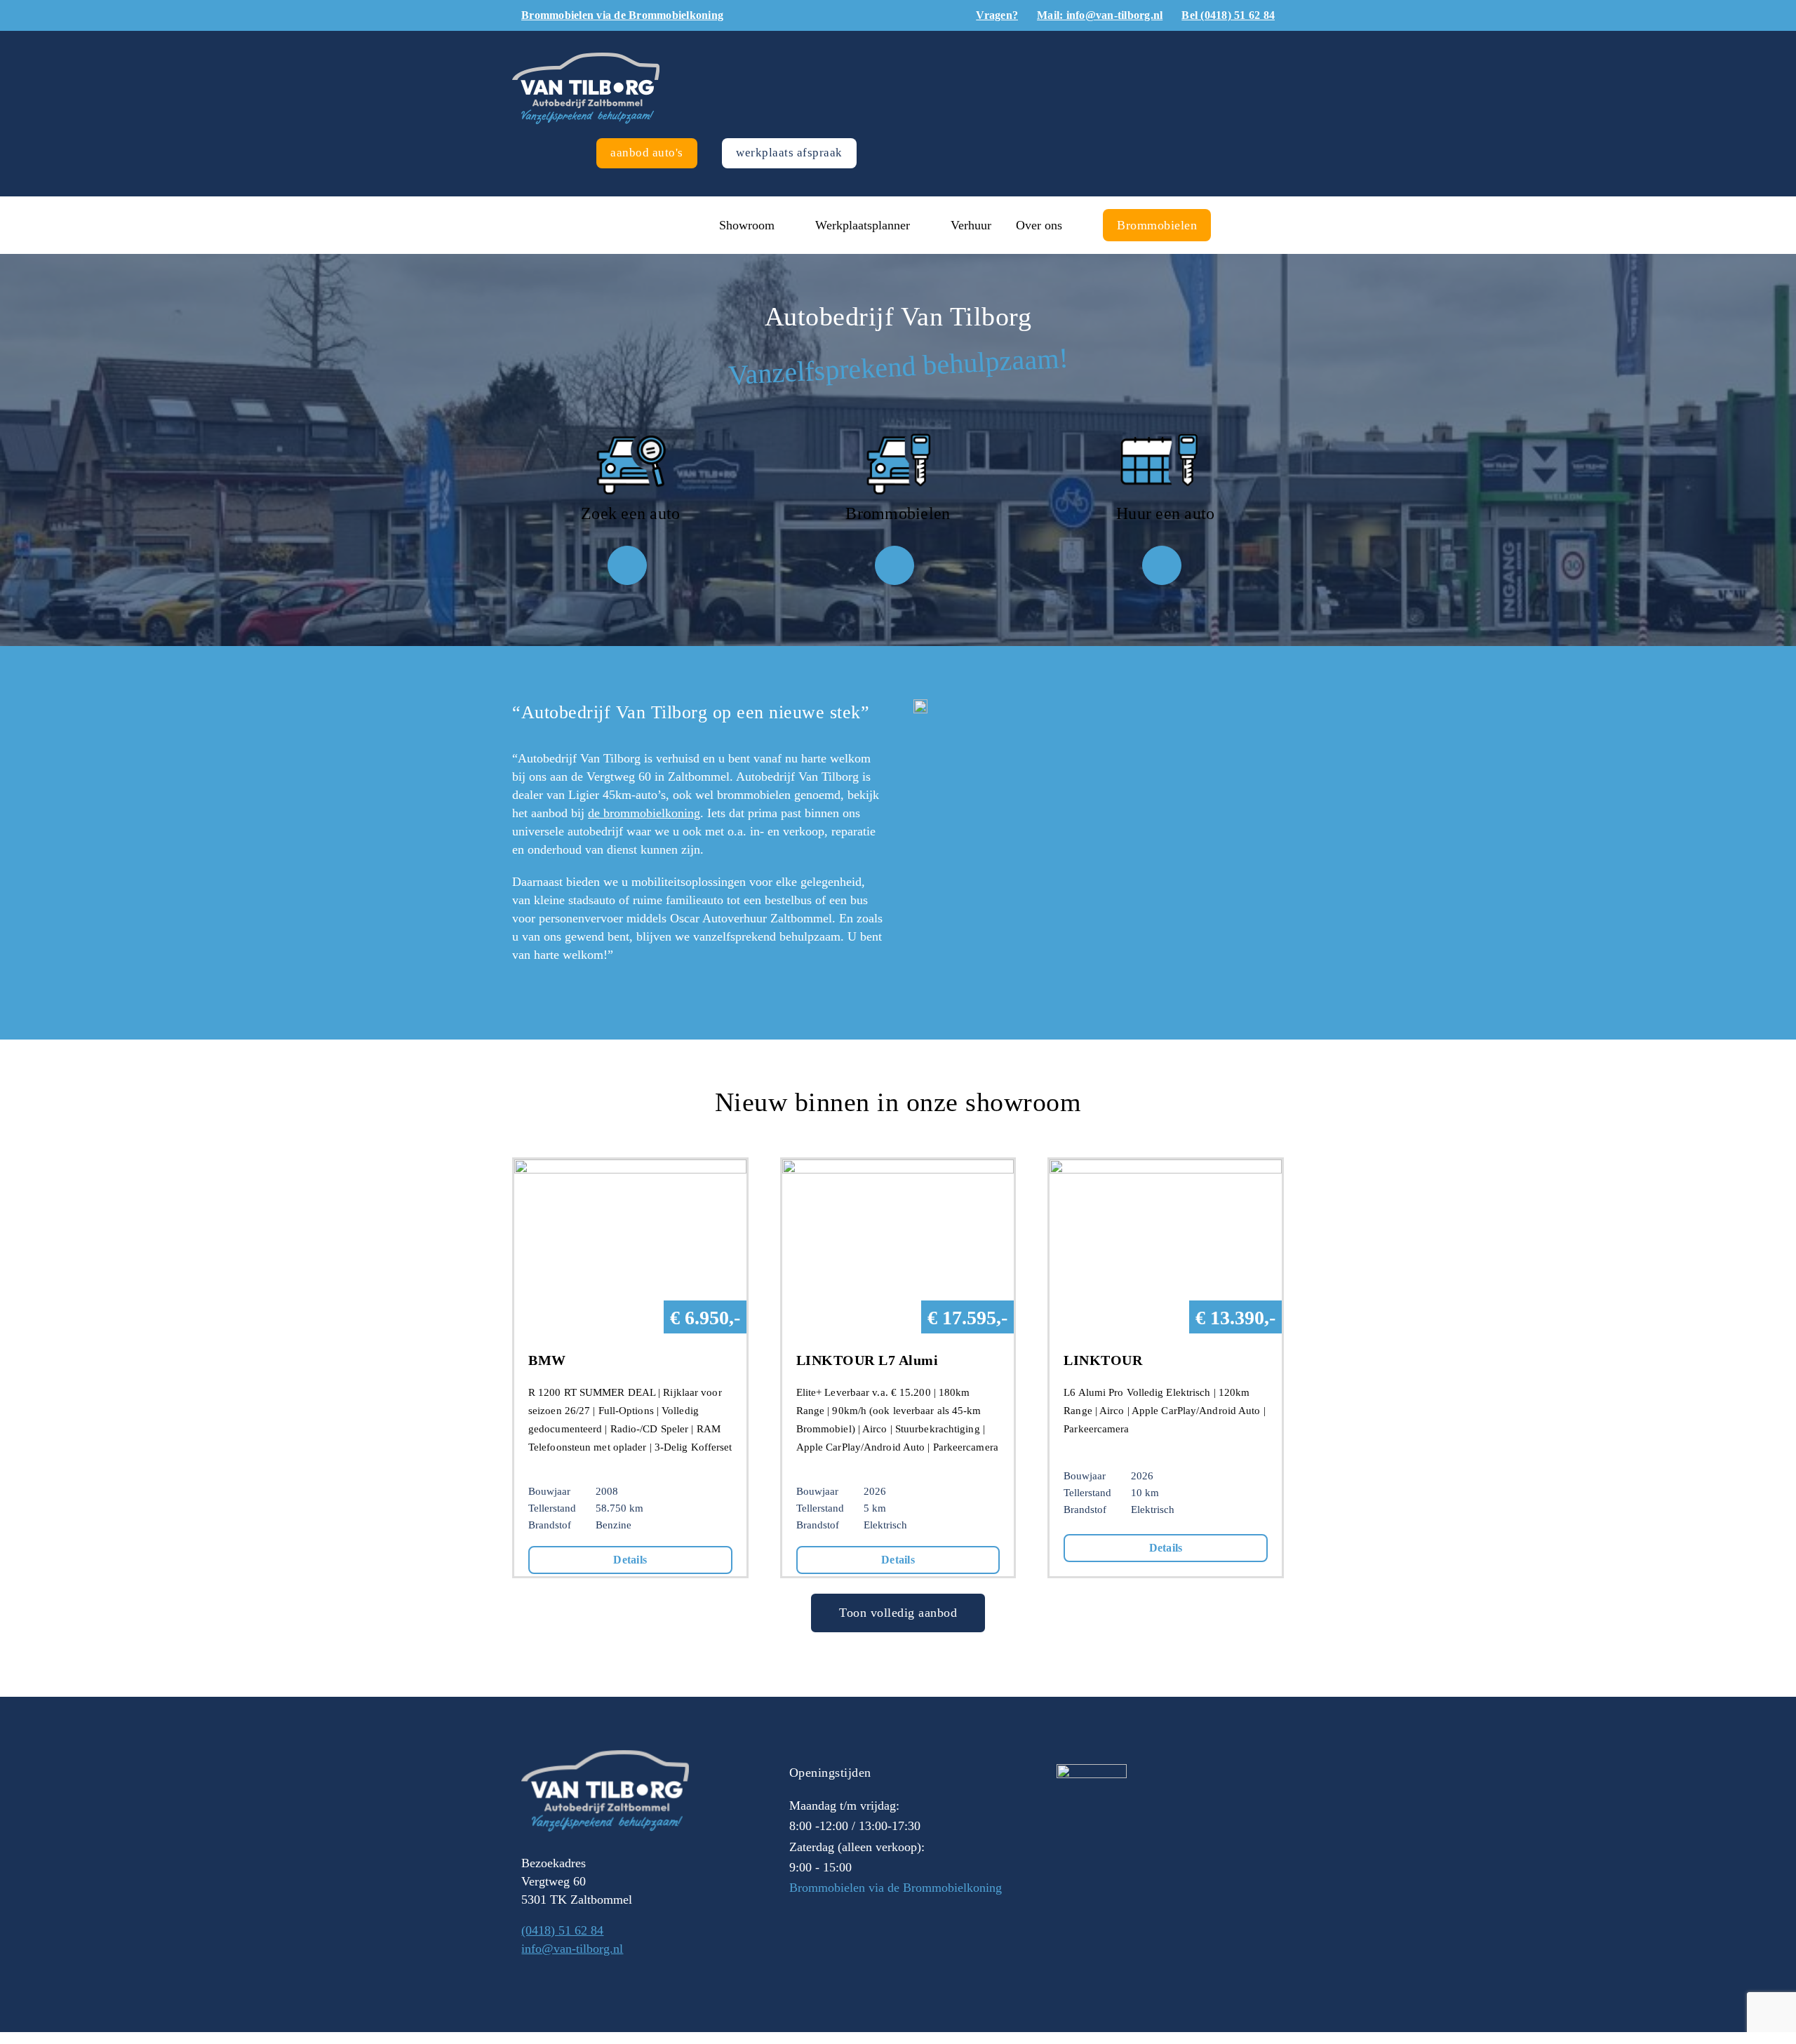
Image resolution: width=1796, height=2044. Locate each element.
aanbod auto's (647, 153)
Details (630, 1560)
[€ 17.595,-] (898, 1169)
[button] (1240, 225)
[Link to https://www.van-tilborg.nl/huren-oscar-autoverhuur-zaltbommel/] (1162, 565)
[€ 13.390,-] (1166, 1169)
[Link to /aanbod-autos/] (627, 565)
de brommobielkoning (644, 813)
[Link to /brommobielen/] (894, 565)
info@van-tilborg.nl (572, 1949)
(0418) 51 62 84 (562, 1930)
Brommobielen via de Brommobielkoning (896, 1888)
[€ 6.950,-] (630, 1169)
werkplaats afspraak (789, 153)
